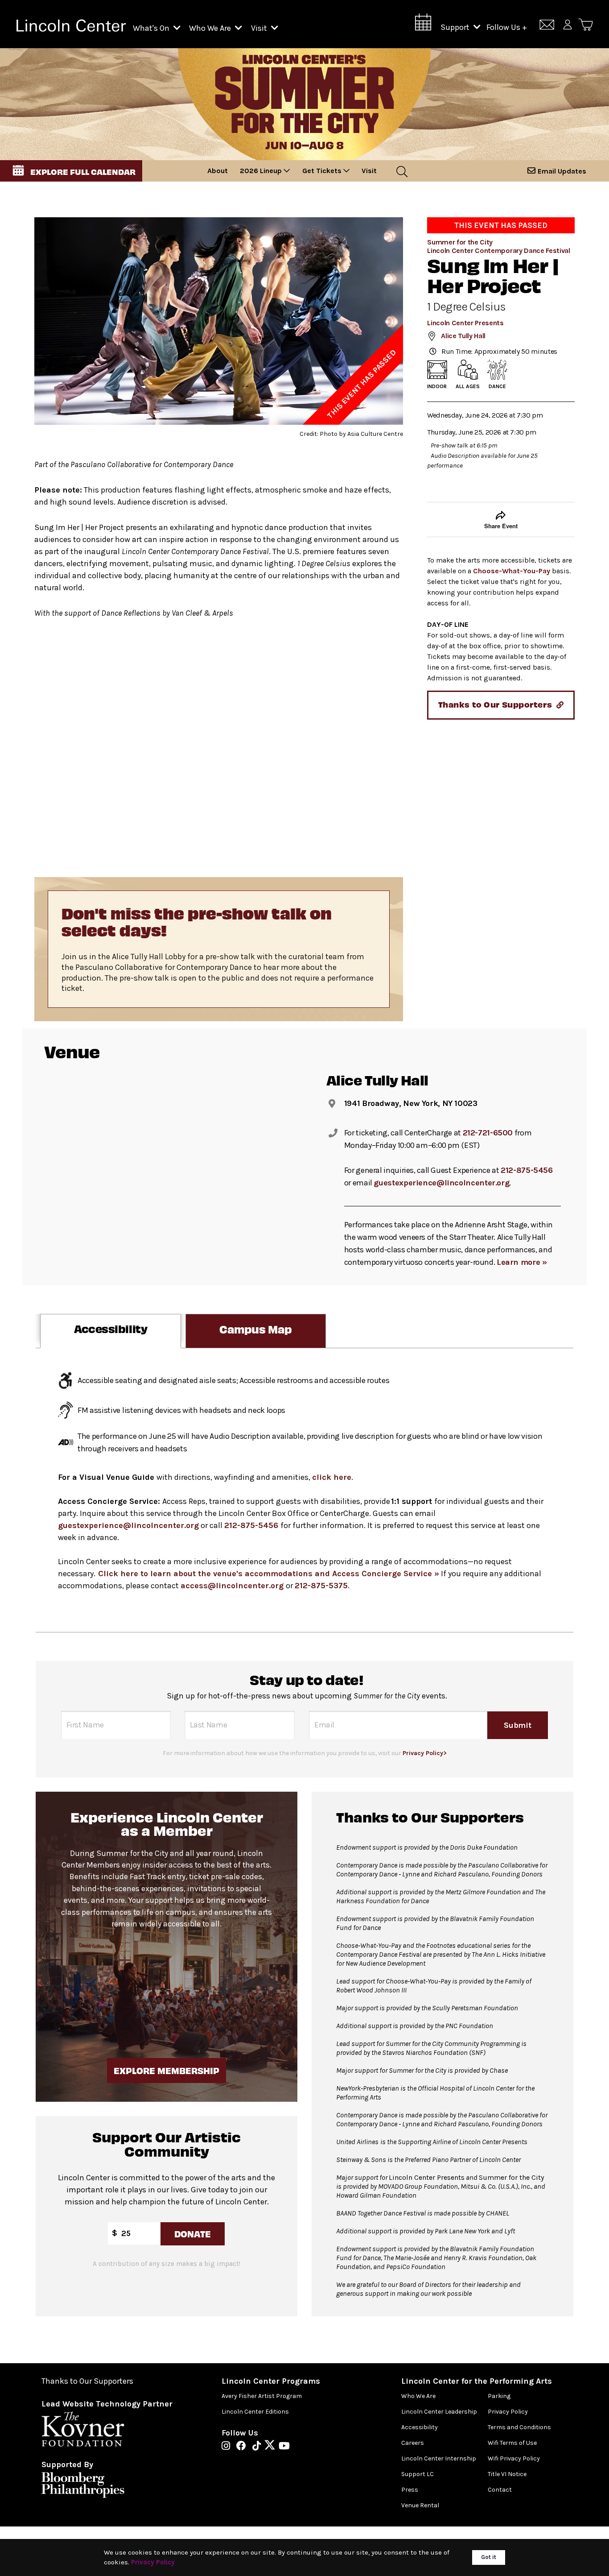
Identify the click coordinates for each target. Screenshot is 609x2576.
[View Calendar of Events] (423, 25)
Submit (518, 1725)
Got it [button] (489, 2557)
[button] (71, 171)
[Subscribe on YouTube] (284, 2447)
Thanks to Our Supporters (87, 2381)
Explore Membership (167, 2070)
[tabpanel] (304, 1490)
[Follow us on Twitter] (272, 2447)
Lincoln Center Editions (255, 2412)
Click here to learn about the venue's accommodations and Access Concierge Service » (269, 1574)
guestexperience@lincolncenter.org (441, 1183)
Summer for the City (460, 242)
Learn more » (522, 1262)
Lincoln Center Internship (439, 2458)
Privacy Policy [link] (153, 2562)
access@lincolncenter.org (233, 1586)
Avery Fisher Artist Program (262, 2396)
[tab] (111, 1331)
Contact (500, 2490)
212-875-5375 (321, 1586)
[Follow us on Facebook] (243, 2447)
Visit (260, 28)
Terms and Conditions (519, 2427)
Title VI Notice (507, 2474)
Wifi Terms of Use (512, 2443)
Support (456, 27)
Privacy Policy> (425, 1753)
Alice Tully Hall (463, 336)
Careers (413, 2443)
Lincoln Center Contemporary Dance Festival (499, 251)
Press (410, 2490)
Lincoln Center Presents (465, 323)
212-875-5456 (527, 1170)
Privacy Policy (508, 2412)
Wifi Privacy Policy (514, 2458)
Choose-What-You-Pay (512, 571)
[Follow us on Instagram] (228, 2447)
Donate (193, 2234)
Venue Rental (420, 2505)
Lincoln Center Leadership (439, 2412)
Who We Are (211, 28)
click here (332, 1477)
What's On (152, 28)
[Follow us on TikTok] (259, 2447)
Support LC (418, 2474)
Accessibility (420, 2427)
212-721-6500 (488, 1133)
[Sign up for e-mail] (547, 26)
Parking (499, 2396)
